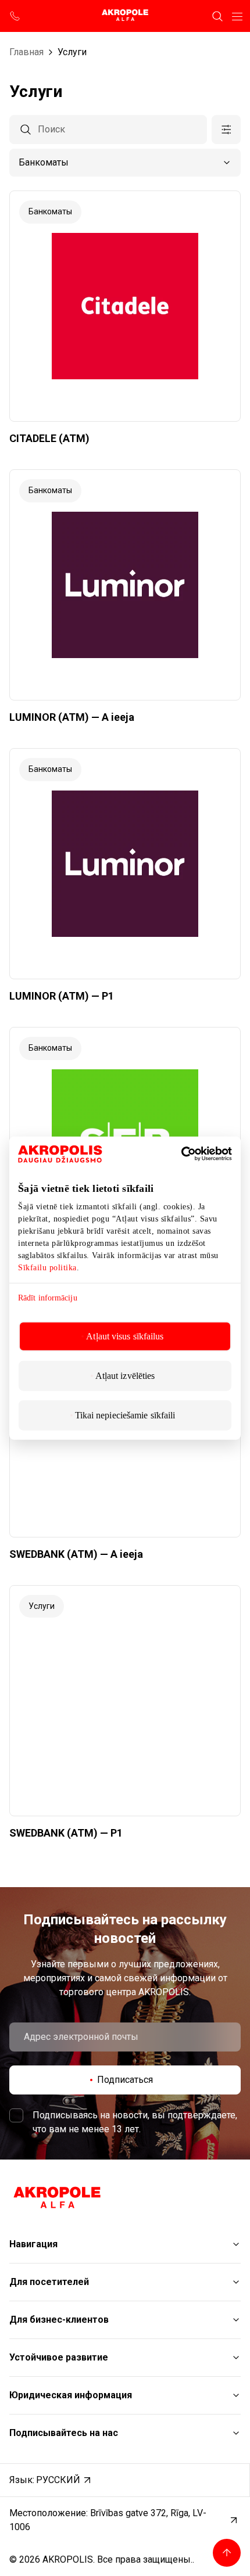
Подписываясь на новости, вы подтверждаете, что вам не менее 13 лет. (135, 2122)
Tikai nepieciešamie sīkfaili (125, 1415)
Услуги (72, 52)
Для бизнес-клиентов (59, 2320)
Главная (26, 52)
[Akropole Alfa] (125, 16)
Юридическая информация (71, 2395)
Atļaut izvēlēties (125, 1376)
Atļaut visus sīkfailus (125, 1336)
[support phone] (15, 16)
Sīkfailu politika (47, 1267)
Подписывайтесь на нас (64, 2433)
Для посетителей (49, 2282)
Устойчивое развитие (59, 2357)
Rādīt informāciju (48, 1297)
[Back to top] (227, 2553)
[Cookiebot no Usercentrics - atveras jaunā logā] (197, 1154)
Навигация (33, 2244)
